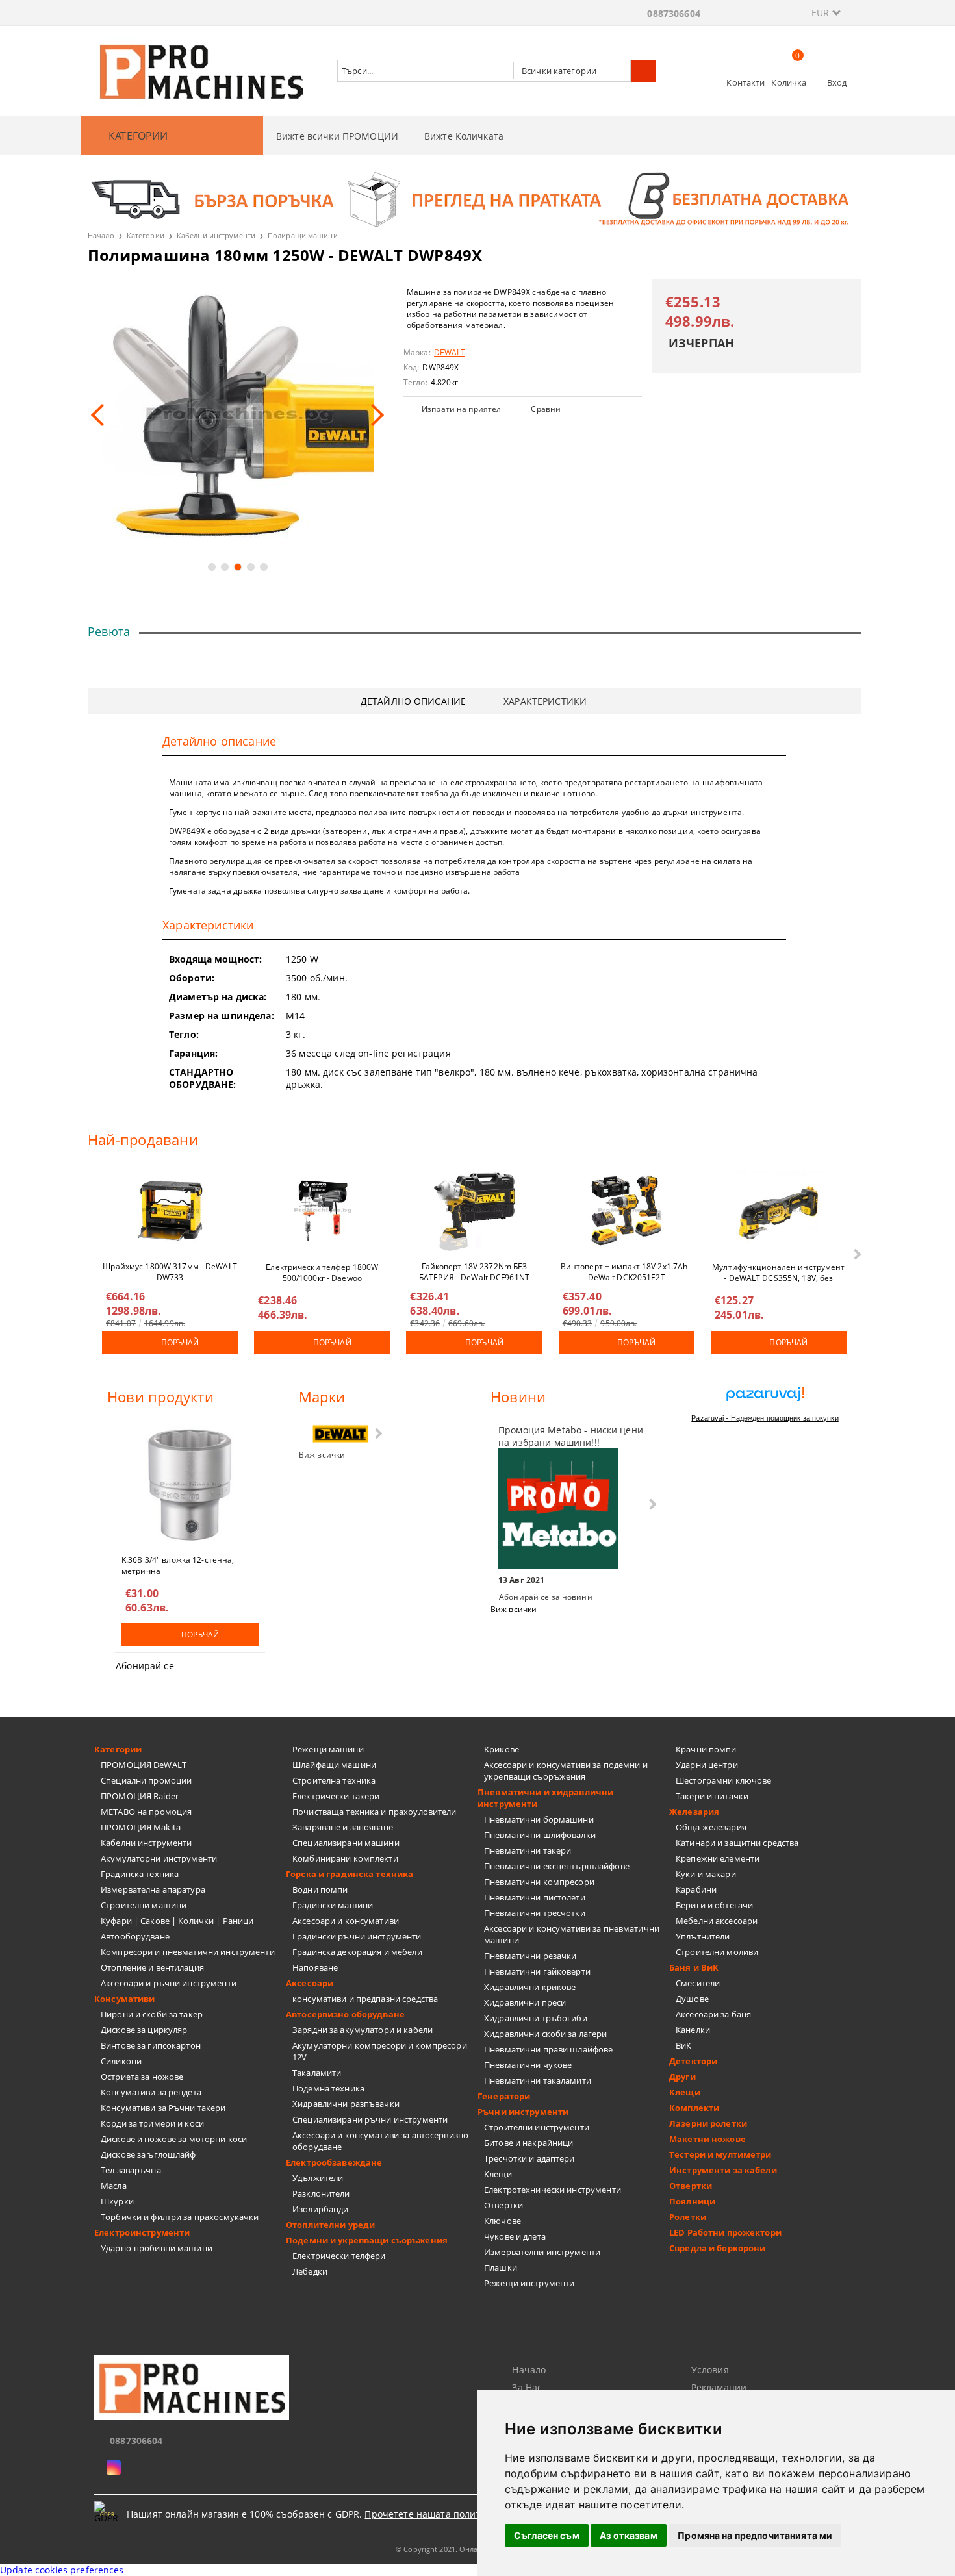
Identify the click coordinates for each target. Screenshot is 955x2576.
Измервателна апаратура (153, 1889)
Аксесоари (310, 1983)
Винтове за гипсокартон (151, 2045)
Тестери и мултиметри (720, 2154)
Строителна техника (334, 1780)
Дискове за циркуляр (144, 2030)
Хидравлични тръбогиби (536, 2018)
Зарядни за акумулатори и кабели (363, 2030)
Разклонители (321, 2193)
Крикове (502, 1749)
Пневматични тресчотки (535, 1913)
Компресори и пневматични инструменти (188, 1952)
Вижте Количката (464, 136)
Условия (710, 2370)
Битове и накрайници (528, 2143)
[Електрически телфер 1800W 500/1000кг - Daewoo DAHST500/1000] (322, 1211)
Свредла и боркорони (717, 2248)
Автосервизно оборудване (345, 2014)
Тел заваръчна (131, 2170)
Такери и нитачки (712, 1796)
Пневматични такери (528, 1850)
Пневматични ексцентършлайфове (557, 1866)
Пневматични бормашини (539, 1819)
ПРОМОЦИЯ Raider (140, 1796)
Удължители (318, 2178)
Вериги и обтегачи (714, 1905)
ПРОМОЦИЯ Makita (141, 1827)
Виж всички (322, 1455)
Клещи (498, 2174)
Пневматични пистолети (535, 1897)
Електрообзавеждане (334, 2162)
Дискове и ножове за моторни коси (174, 2139)
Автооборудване (135, 1936)
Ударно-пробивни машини (157, 2248)
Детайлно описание (413, 701)
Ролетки (688, 2217)
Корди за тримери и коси (152, 2123)
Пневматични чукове (528, 2065)
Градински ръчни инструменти (357, 1936)
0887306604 (673, 13)
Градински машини (333, 1905)
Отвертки (503, 2205)
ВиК (683, 2045)
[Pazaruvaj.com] (765, 1399)
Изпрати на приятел (461, 409)
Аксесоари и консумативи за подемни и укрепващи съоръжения (566, 1771)
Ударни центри (707, 1765)
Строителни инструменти (537, 2127)
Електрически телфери (339, 2256)
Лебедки (310, 2271)
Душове (692, 1999)
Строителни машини (144, 1905)
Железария (694, 1812)
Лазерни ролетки (708, 2123)
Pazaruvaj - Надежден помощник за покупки (765, 1418)
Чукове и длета (515, 2236)
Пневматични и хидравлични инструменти (545, 1798)
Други (682, 2077)
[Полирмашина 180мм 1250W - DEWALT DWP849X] (237, 415)
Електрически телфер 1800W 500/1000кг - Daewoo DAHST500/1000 (322, 1272)
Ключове (503, 2221)
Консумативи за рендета (151, 2092)
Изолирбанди (320, 2209)
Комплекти (694, 2108)
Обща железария (711, 1827)
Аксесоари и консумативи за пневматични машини (572, 1934)
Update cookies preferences (62, 2570)
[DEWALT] (340, 1434)
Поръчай (180, 1342)
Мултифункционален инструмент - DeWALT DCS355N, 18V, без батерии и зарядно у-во (778, 1272)
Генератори (504, 2096)
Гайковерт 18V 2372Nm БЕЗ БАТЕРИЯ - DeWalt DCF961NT (474, 1271)
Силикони (121, 2061)
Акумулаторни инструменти (159, 1858)
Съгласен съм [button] (547, 2535)
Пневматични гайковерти (537, 1971)
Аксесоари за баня (713, 2014)
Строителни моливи (717, 1952)
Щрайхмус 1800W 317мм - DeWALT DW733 (170, 1271)
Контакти (745, 82)
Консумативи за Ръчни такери (163, 2108)
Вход (837, 82)
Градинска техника (140, 1874)
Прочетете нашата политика (430, 2514)
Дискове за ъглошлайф (148, 2154)
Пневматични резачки (530, 1956)
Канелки (693, 2030)
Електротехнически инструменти (553, 2190)
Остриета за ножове (142, 2077)
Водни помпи (320, 1889)
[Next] (373, 415)
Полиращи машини (303, 235)
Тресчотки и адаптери (529, 2158)
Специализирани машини (346, 1843)
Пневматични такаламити (538, 2080)
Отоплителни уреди (330, 2225)
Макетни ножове (707, 2139)
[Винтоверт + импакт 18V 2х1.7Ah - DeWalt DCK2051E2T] (626, 1211)
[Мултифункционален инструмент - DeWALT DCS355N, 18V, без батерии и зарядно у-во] (778, 1211)
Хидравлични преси (525, 2002)
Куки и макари (706, 1874)
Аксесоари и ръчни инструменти (169, 1983)
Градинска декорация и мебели (357, 1952)
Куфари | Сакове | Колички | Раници (177, 1921)
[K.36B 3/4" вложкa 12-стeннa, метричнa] (190, 1485)
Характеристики (545, 701)
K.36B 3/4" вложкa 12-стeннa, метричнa (178, 1565)
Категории (146, 235)
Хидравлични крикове (530, 1987)
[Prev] (102, 415)
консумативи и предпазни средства (365, 1999)
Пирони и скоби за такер (152, 2014)
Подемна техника (328, 2088)
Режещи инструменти (529, 2283)
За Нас (527, 2387)
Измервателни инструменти (542, 2252)
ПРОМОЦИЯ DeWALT (144, 1765)
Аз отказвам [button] (629, 2535)
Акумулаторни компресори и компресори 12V (380, 2051)
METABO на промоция (146, 1812)
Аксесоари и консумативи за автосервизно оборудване (380, 2141)
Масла (114, 2186)
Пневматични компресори (539, 1882)
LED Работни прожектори (725, 2232)
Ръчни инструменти (523, 2112)
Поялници (692, 2201)
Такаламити (317, 2073)
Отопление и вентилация (152, 1967)
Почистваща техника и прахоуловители (375, 1812)
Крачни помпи (706, 1749)
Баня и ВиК (694, 1967)
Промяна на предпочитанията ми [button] (755, 2535)
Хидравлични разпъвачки (346, 2104)
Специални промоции (146, 1780)
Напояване (315, 1967)
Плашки (501, 2267)
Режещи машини (328, 1749)
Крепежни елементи (718, 1858)
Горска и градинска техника (350, 1874)
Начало (101, 235)
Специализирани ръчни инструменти (370, 2119)
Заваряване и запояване (343, 1827)
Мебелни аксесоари (717, 1921)
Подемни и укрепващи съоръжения (367, 2240)
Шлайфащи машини (334, 1765)
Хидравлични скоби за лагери (546, 2034)
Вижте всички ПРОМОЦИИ (337, 136)
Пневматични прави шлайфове (548, 2049)
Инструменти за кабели (723, 2170)
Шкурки (117, 2201)
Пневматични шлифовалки (540, 1835)
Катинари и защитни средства (737, 1843)
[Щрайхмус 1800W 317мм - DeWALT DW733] (170, 1211)
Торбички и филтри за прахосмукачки (180, 2217)
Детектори (693, 2061)
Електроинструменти (142, 2232)
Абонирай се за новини (546, 1597)
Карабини (696, 1889)
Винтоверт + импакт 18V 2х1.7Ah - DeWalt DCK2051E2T (627, 1271)
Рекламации (719, 2387)
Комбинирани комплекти (345, 1858)
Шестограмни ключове (723, 1780)
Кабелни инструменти (216, 235)
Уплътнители (703, 1936)
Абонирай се (145, 1666)
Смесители (698, 1983)
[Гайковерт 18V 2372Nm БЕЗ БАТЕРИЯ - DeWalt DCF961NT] (474, 1211)
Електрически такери (336, 1796)
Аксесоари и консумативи (346, 1921)
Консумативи (124, 1999)
